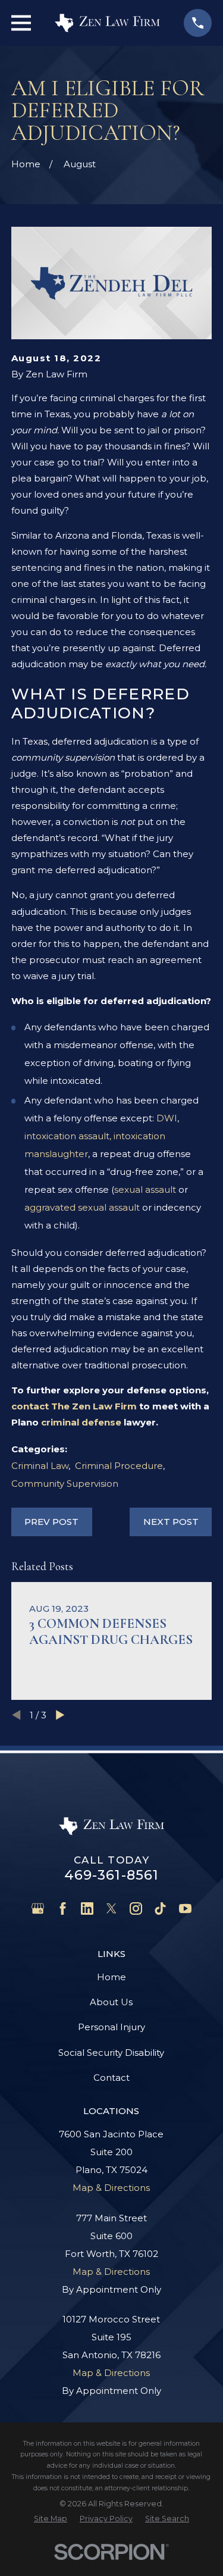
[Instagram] (136, 1908)
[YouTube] (185, 1908)
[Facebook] (63, 1908)
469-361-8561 (112, 1875)
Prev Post (51, 1522)
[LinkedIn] (87, 1908)
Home (111, 1977)
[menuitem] (51, 2519)
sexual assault (145, 1189)
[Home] (108, 23)
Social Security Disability (111, 2053)
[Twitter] (111, 1908)
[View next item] (60, 1715)
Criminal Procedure (119, 1466)
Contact (111, 2078)
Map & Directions (111, 2188)
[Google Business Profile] (38, 1908)
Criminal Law (40, 1466)
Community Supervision (65, 1484)
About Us (111, 2002)
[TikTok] (160, 1908)
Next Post (171, 1522)
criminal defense (81, 1422)
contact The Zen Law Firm (74, 1406)
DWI (167, 1118)
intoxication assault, (68, 1136)
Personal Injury (111, 2027)
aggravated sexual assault (82, 1207)
